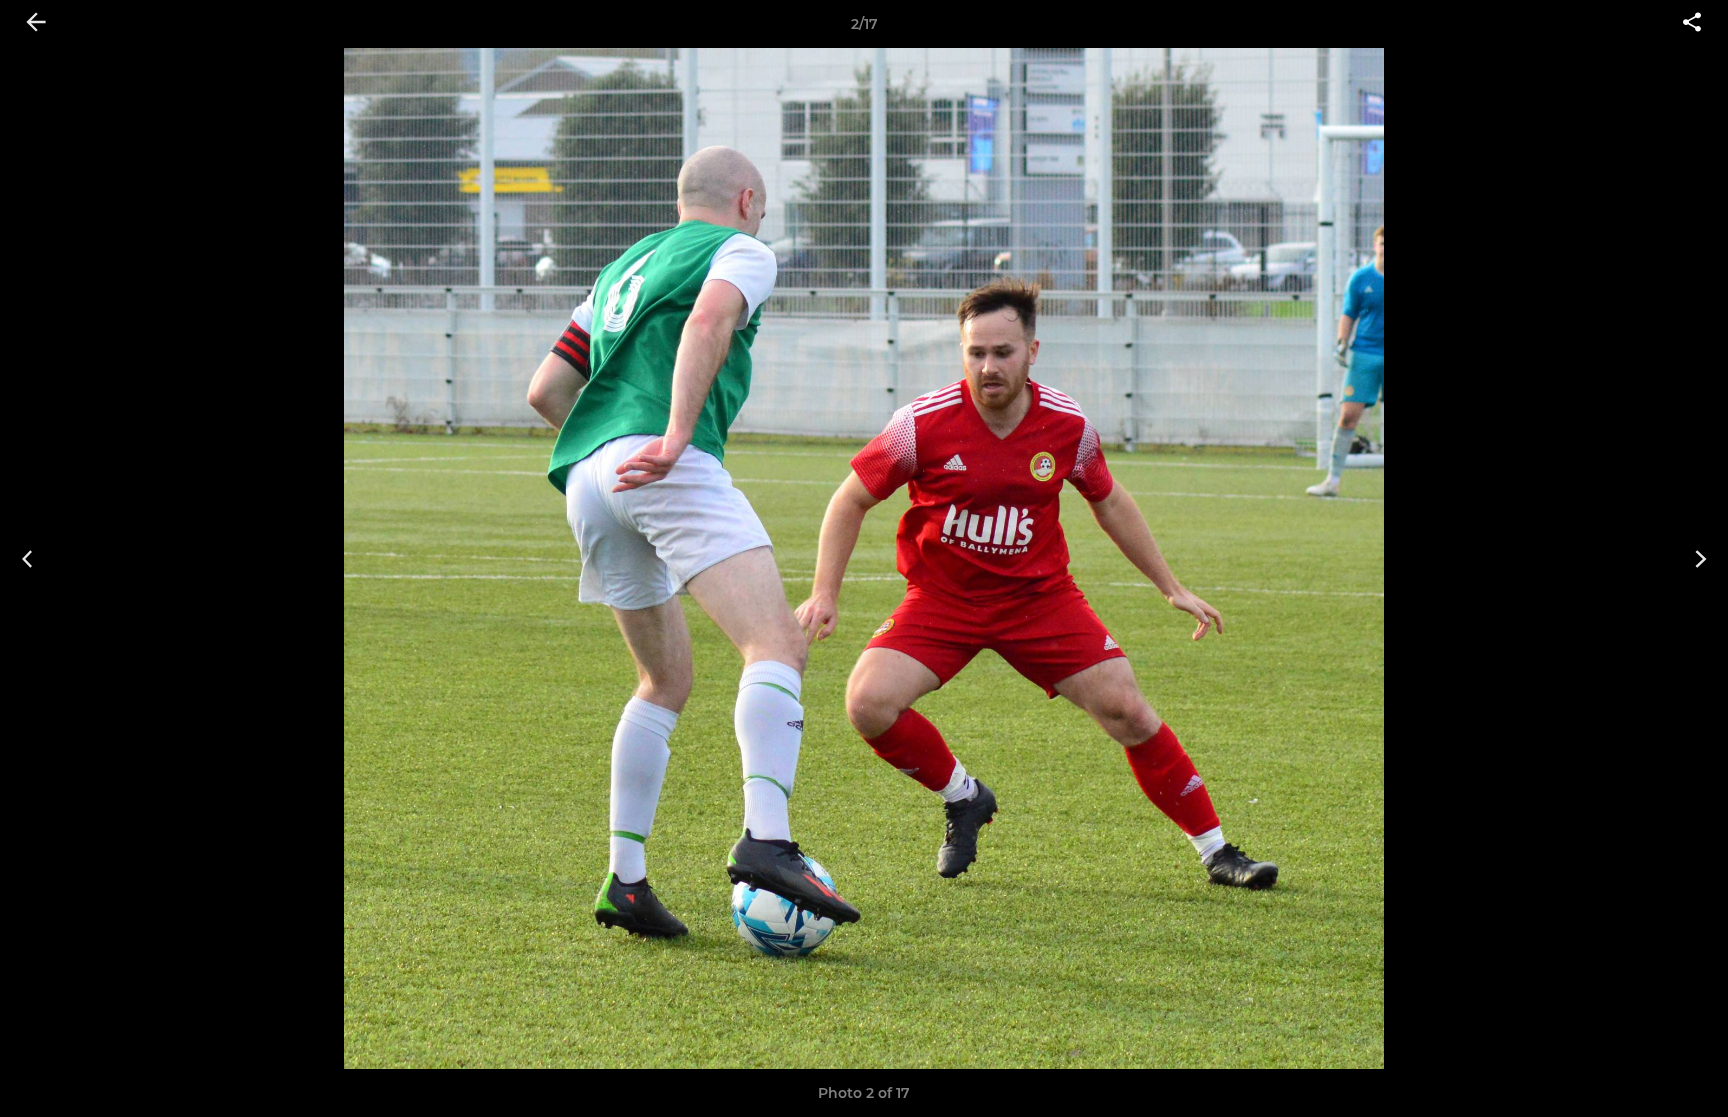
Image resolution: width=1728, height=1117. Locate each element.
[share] (1692, 24)
